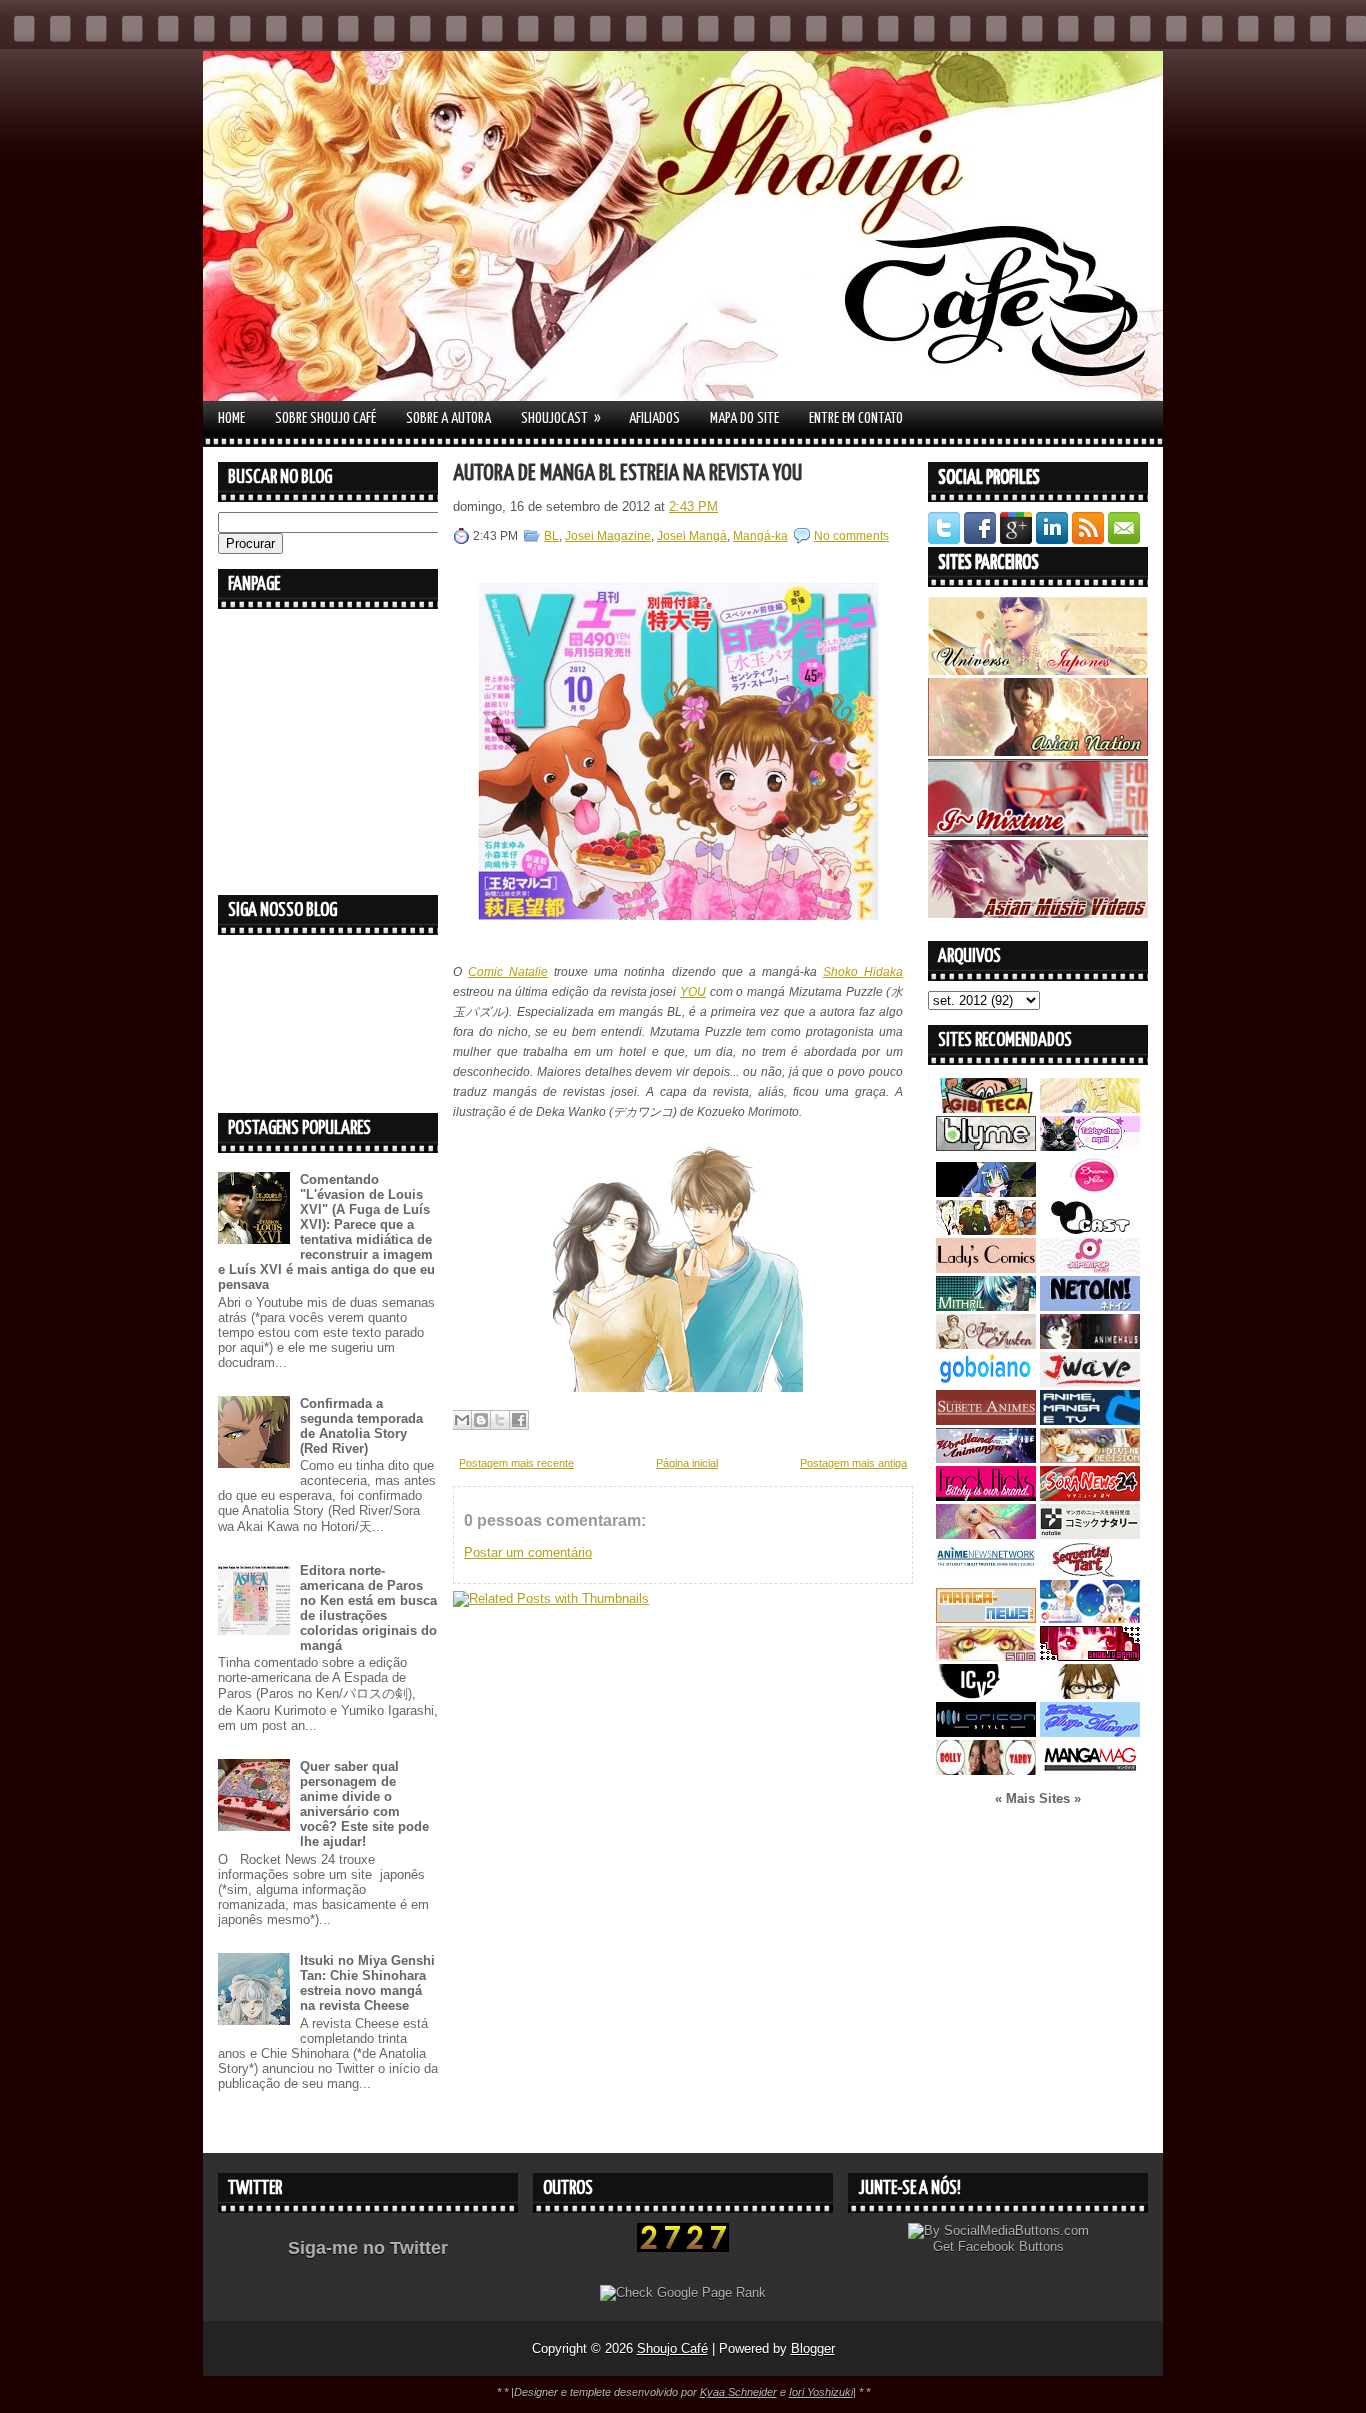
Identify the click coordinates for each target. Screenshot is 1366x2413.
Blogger (813, 2348)
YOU (693, 992)
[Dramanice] (1090, 1192)
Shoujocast (561, 418)
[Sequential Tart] (1090, 1572)
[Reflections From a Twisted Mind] (986, 1230)
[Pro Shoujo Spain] (1090, 1656)
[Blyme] (986, 1146)
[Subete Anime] (986, 1420)
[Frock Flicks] (986, 1496)
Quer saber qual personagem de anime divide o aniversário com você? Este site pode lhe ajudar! (364, 1804)
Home (231, 418)
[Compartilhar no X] (500, 1420)
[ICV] (986, 1694)
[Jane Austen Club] (986, 1344)
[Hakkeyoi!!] (1090, 1694)
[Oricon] (986, 1732)
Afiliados (654, 418)
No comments (851, 536)
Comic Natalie (508, 972)
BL (551, 536)
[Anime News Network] (986, 1572)
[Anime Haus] (1090, 1344)
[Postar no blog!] (481, 1420)
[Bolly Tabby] (986, 1770)
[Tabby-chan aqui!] (1090, 1146)
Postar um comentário (528, 1552)
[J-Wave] (1090, 1382)
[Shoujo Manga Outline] (986, 1656)
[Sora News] (1090, 1496)
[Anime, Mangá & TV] (1090, 1420)
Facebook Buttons (1011, 2246)
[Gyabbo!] (986, 1192)
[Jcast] (1090, 1230)
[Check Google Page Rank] (683, 2292)
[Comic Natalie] (1090, 1534)
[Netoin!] (1090, 1306)
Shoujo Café (672, 2348)
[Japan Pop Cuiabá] (1090, 1268)
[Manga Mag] (1090, 1770)
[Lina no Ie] (1090, 1108)
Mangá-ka (760, 536)
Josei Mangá (692, 536)
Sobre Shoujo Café (325, 418)
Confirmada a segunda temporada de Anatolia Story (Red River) (361, 1426)
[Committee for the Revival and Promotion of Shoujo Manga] (1090, 1732)
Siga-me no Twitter (368, 2248)
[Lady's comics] (986, 1268)
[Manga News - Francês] (986, 1618)
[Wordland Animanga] (986, 1458)
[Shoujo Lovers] (1090, 1618)
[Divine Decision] (1090, 1458)
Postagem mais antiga (853, 1463)
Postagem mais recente (516, 1463)
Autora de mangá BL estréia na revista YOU (627, 473)
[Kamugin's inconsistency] (986, 1534)
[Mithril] (986, 1306)
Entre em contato (856, 418)
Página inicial (687, 1463)
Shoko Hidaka (863, 972)
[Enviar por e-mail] (462, 1420)
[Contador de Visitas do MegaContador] (683, 2247)
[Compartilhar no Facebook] (519, 1420)
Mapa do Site (744, 418)
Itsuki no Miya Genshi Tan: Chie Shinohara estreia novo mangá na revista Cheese (367, 1983)
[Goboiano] (986, 1382)
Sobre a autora (448, 418)
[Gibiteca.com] (986, 1108)
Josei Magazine (608, 536)
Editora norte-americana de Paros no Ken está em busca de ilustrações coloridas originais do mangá (368, 1608)
